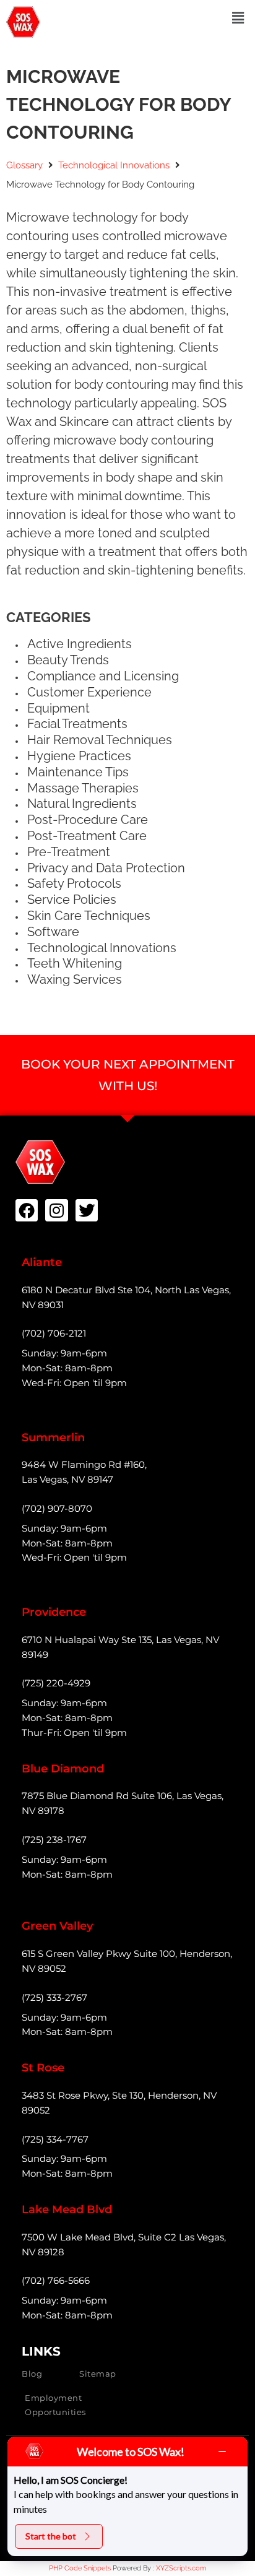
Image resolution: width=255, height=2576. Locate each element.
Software (53, 932)
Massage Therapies (83, 788)
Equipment (58, 708)
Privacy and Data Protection (106, 868)
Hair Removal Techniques (100, 740)
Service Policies (72, 900)
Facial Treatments (77, 724)
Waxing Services (75, 979)
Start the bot (51, 2536)
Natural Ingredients (82, 804)
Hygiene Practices (79, 756)
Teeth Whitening (75, 963)
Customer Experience (89, 692)
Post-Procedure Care (88, 820)
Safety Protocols (74, 883)
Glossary (24, 165)
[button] (238, 18)
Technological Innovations (114, 165)
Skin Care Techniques (89, 916)
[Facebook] (27, 1210)
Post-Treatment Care (87, 836)
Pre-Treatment (69, 852)
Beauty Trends (68, 660)
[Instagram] (56, 1210)
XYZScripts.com (181, 2568)
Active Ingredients (80, 644)
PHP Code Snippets (80, 2568)
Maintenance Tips (78, 772)
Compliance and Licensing (103, 676)
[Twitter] (87, 1210)
